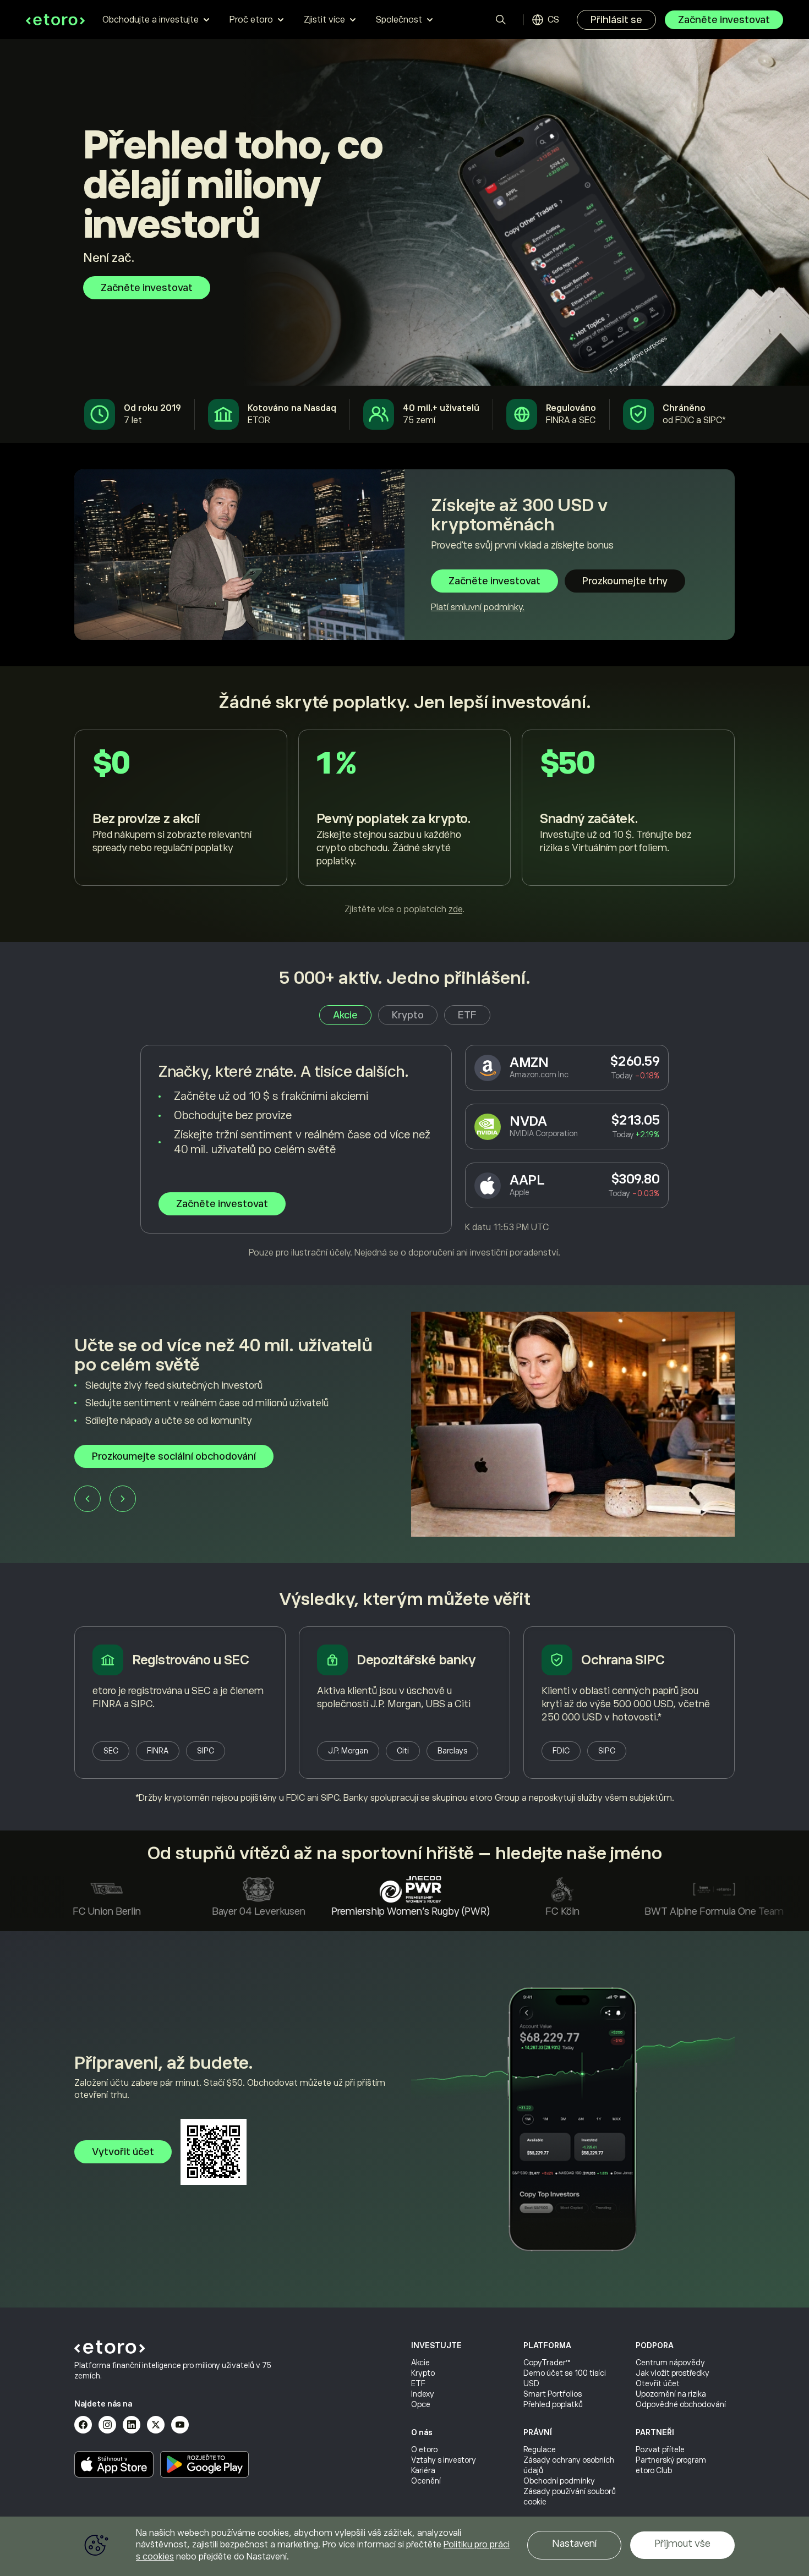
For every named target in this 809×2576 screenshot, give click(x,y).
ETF (418, 2383)
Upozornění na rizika (671, 2394)
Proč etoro (251, 20)
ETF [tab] (467, 1015)
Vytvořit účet (123, 2152)
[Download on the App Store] (114, 2464)
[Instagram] (107, 2425)
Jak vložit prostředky (673, 2373)
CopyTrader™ (547, 2363)
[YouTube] (180, 2425)
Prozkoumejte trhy (625, 581)
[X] (156, 2425)
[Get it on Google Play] (205, 2464)
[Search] (501, 20)
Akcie (420, 2363)
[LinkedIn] (132, 2425)
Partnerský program (671, 2460)
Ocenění (426, 2481)
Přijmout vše (682, 2544)
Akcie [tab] (345, 1015)
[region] (404, 2546)
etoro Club (654, 2470)
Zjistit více (324, 20)
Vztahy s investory (444, 2460)
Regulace (540, 2449)
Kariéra (423, 2470)
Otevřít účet (658, 2383)
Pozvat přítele (660, 2449)
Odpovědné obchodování (681, 2404)
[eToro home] (55, 20)
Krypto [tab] (408, 1015)
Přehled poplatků (553, 2404)
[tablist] (405, 1015)
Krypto (423, 2373)
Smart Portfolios (553, 2394)
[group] (404, 1424)
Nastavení (574, 2544)
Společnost (399, 20)
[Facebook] (83, 2425)
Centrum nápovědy (670, 2363)
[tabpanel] (404, 1152)
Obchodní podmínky (559, 2481)
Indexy (423, 2394)
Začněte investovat (724, 20)
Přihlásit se (616, 20)
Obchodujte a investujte (151, 20)
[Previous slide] (182, 1503)
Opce (421, 2404)
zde (455, 909)
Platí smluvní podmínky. (478, 607)
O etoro (424, 2449)
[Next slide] (217, 1503)
